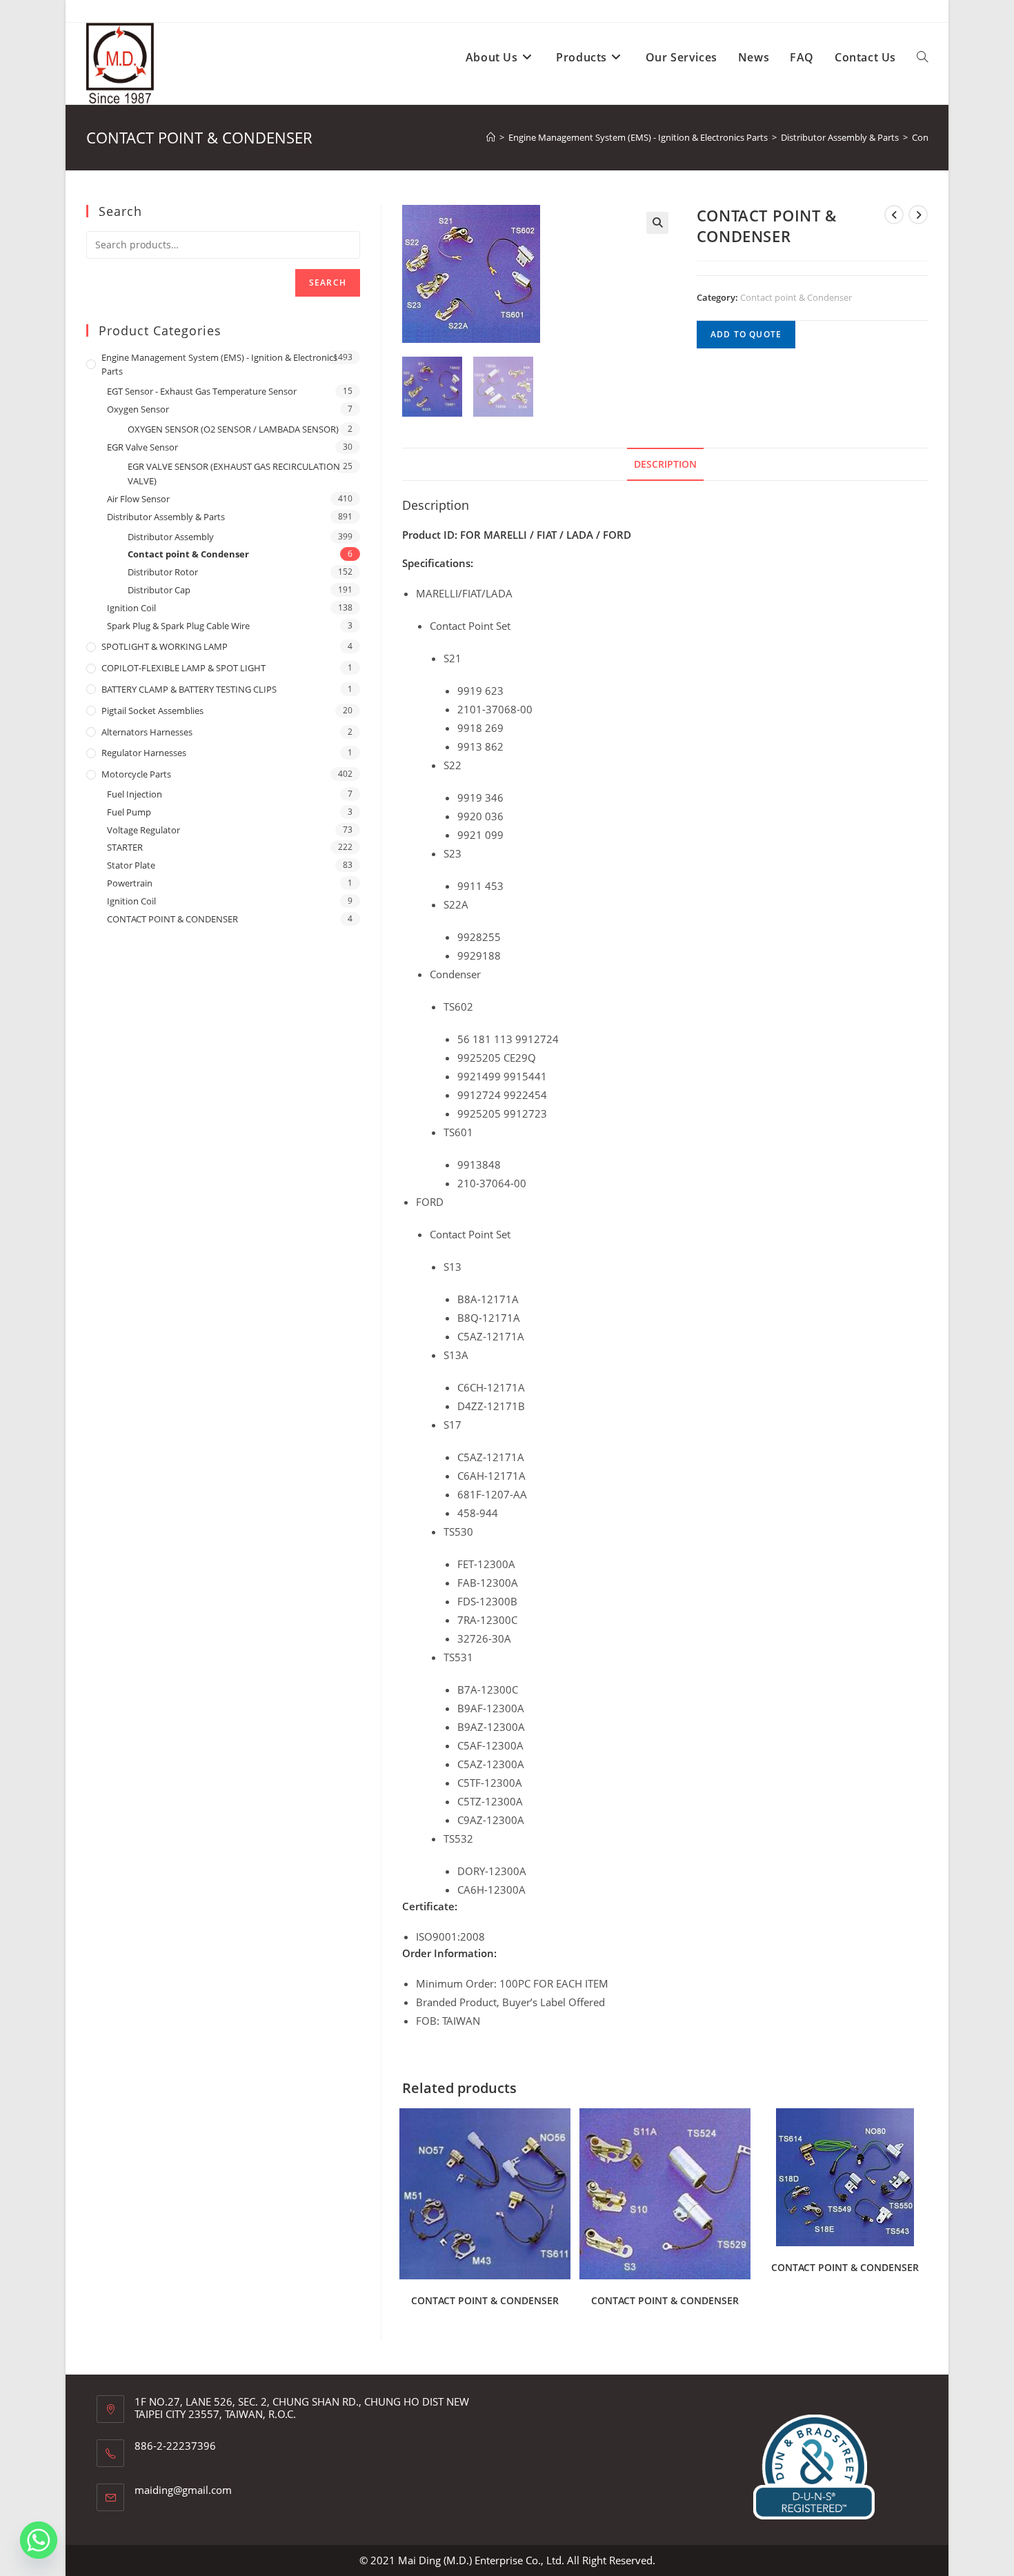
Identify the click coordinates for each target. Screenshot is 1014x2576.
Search (328, 283)
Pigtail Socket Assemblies (152, 711)
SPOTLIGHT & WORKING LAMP (165, 646)
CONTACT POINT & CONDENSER (485, 2300)
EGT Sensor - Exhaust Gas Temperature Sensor (202, 391)
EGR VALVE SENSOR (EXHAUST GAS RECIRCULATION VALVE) (234, 474)
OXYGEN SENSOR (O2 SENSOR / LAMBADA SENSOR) (233, 429)
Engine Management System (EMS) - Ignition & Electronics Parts (219, 365)
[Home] (491, 137)
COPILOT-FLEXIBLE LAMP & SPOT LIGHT (183, 668)
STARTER (125, 847)
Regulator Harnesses (144, 753)
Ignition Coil (131, 608)
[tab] (665, 464)
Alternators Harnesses (147, 732)
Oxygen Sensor (138, 409)
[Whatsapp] (39, 2540)
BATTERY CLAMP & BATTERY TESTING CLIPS (189, 689)
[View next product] (918, 215)
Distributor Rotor (163, 572)
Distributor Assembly (171, 537)
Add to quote (746, 334)
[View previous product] (894, 215)
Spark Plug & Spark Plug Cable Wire (178, 626)
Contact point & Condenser (796, 297)
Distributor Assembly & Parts (166, 517)
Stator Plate (131, 865)
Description (665, 464)
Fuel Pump (129, 812)
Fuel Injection (135, 794)
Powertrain (130, 883)
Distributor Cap (159, 590)
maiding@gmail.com (183, 2490)
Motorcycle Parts (136, 774)
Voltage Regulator (143, 830)
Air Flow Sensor (138, 499)
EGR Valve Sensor (142, 447)
